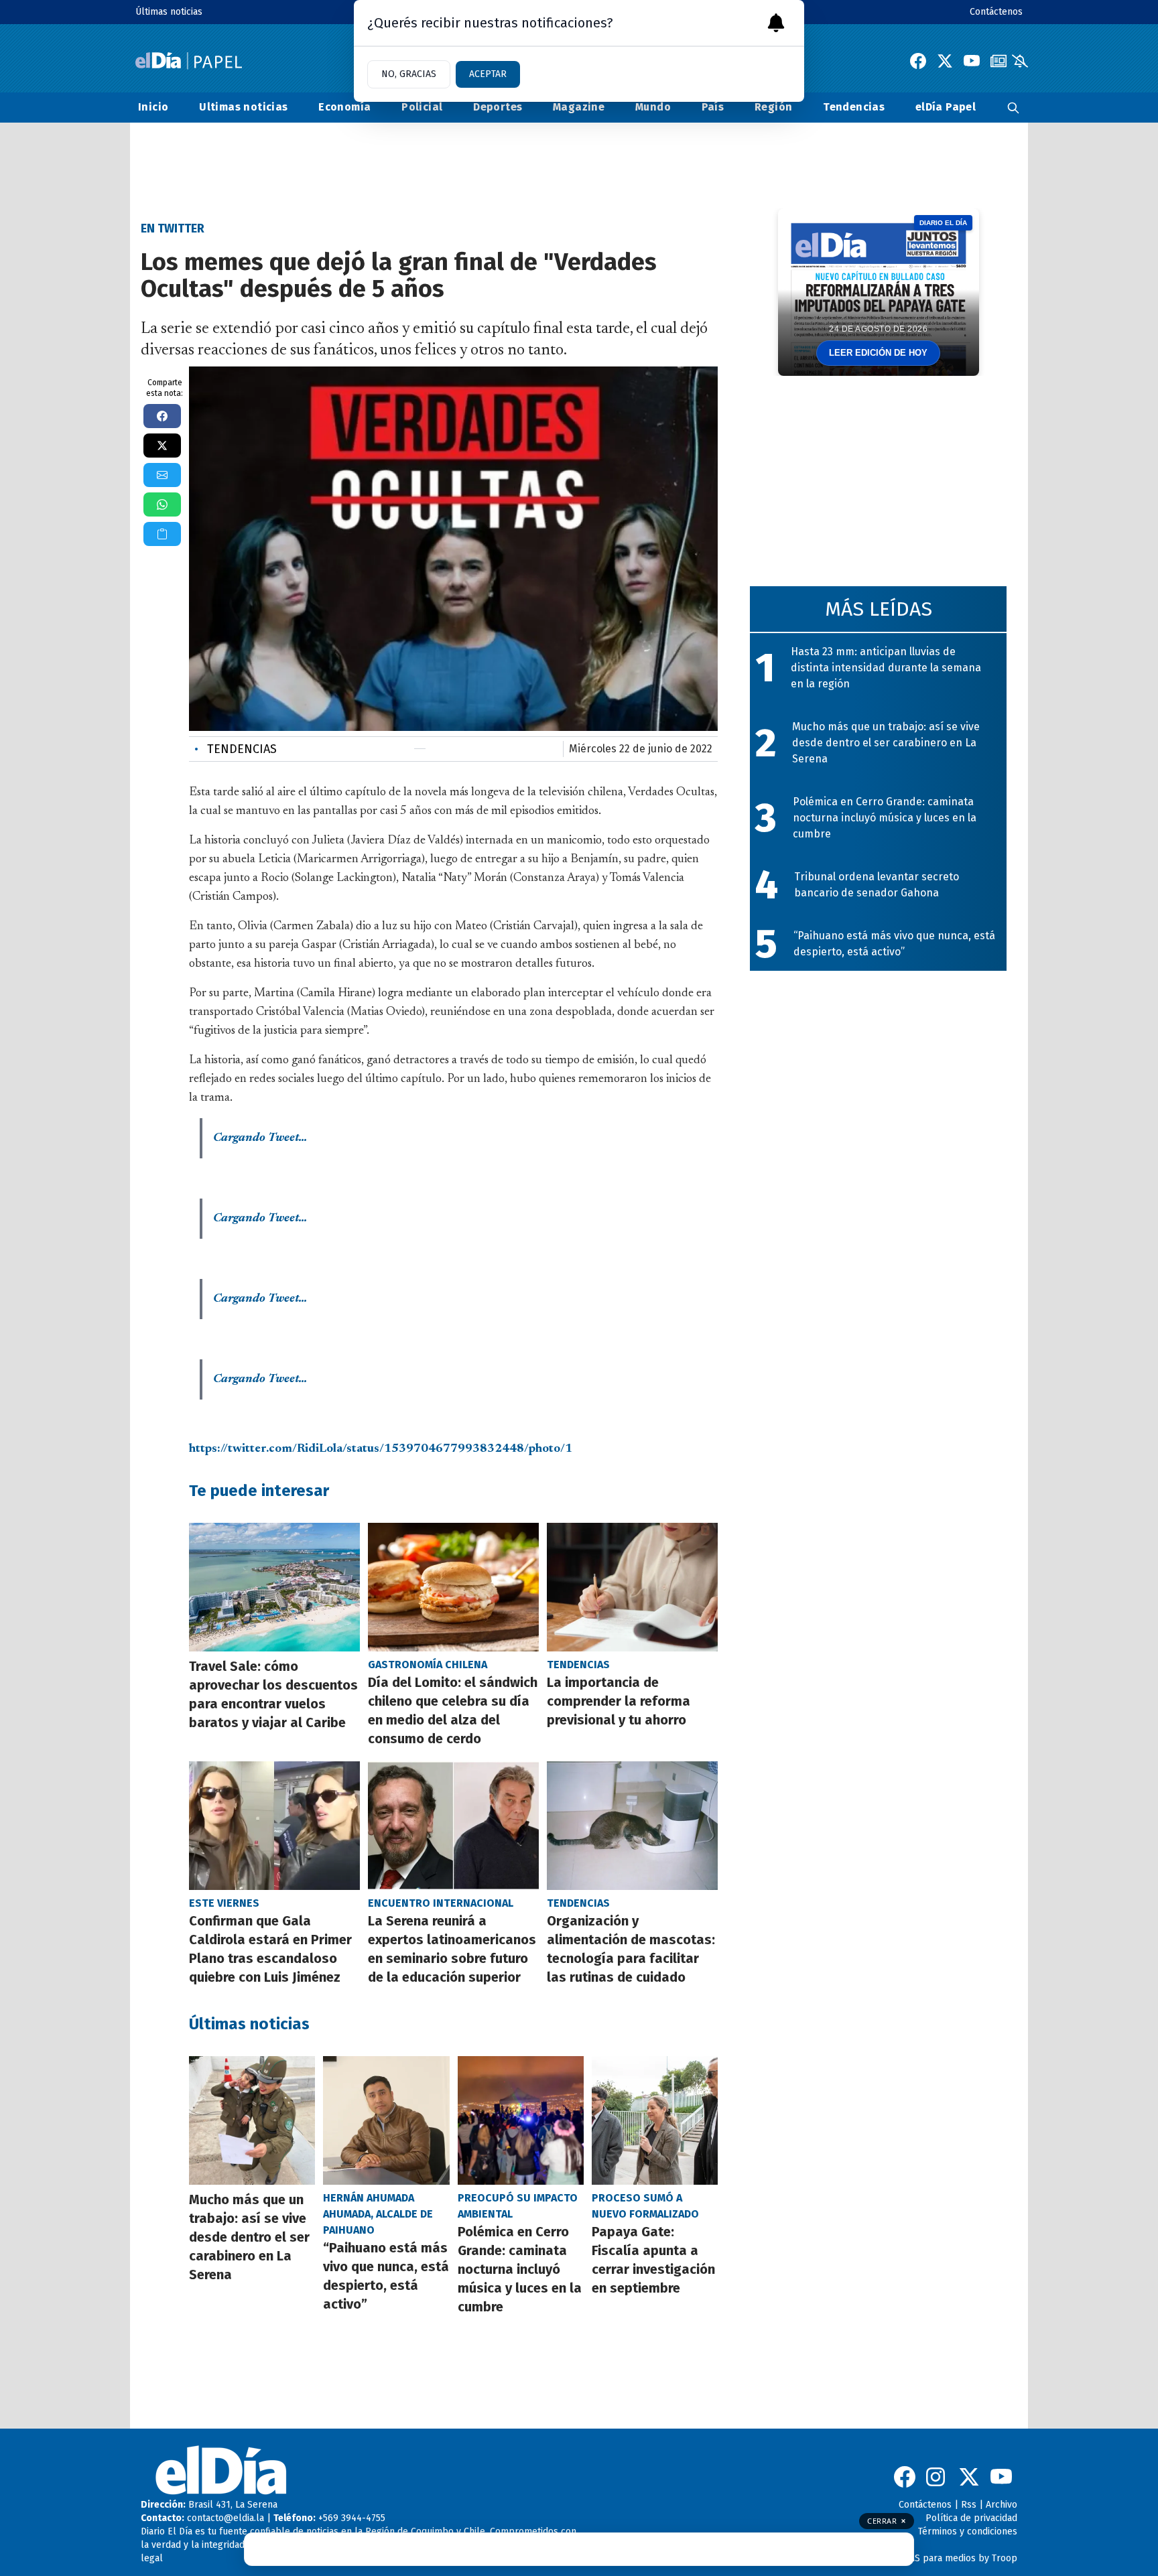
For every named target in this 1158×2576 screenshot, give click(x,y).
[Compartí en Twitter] (162, 446)
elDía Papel (946, 107)
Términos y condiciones (968, 2531)
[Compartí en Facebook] (162, 416)
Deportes (498, 107)
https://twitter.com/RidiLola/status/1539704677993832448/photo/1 (381, 1449)
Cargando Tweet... (260, 1138)
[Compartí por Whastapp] (162, 504)
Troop (1005, 2558)
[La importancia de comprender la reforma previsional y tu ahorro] (632, 1587)
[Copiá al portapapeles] (162, 534)
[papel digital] (999, 61)
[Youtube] (972, 61)
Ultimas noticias (243, 107)
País (713, 107)
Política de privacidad (971, 2518)
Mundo (653, 107)
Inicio (153, 107)
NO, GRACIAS (409, 74)
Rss (969, 2505)
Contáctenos (996, 12)
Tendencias (854, 107)
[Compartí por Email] (162, 475)
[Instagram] (937, 2477)
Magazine (579, 107)
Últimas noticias (169, 12)
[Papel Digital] (189, 61)
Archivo (1002, 2505)
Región (773, 107)
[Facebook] (918, 61)
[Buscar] (1013, 108)
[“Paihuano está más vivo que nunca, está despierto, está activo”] (386, 2120)
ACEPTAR (488, 74)
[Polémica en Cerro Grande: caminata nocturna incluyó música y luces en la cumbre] (521, 2120)
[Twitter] (945, 61)
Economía (344, 107)
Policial (422, 107)
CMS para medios (939, 2558)
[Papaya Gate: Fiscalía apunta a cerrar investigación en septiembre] (655, 2120)
